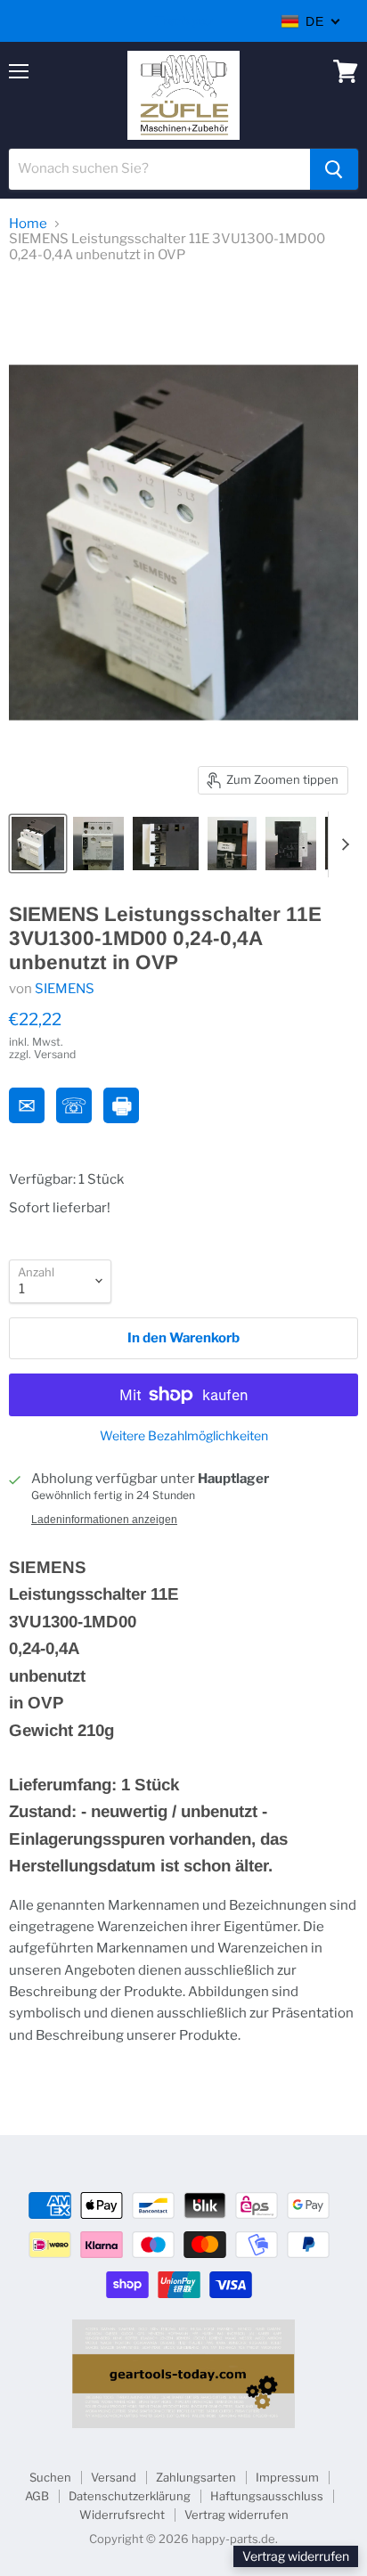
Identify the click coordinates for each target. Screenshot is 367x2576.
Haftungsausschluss (267, 2496)
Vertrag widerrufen (237, 2515)
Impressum (287, 2477)
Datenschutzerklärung (130, 2496)
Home (28, 224)
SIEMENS (65, 989)
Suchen (50, 2477)
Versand (114, 2477)
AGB (37, 2496)
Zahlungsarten (196, 2477)
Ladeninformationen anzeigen (104, 1520)
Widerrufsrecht (122, 2515)
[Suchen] (334, 169)
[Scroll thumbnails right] (342, 844)
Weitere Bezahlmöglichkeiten (184, 1436)
